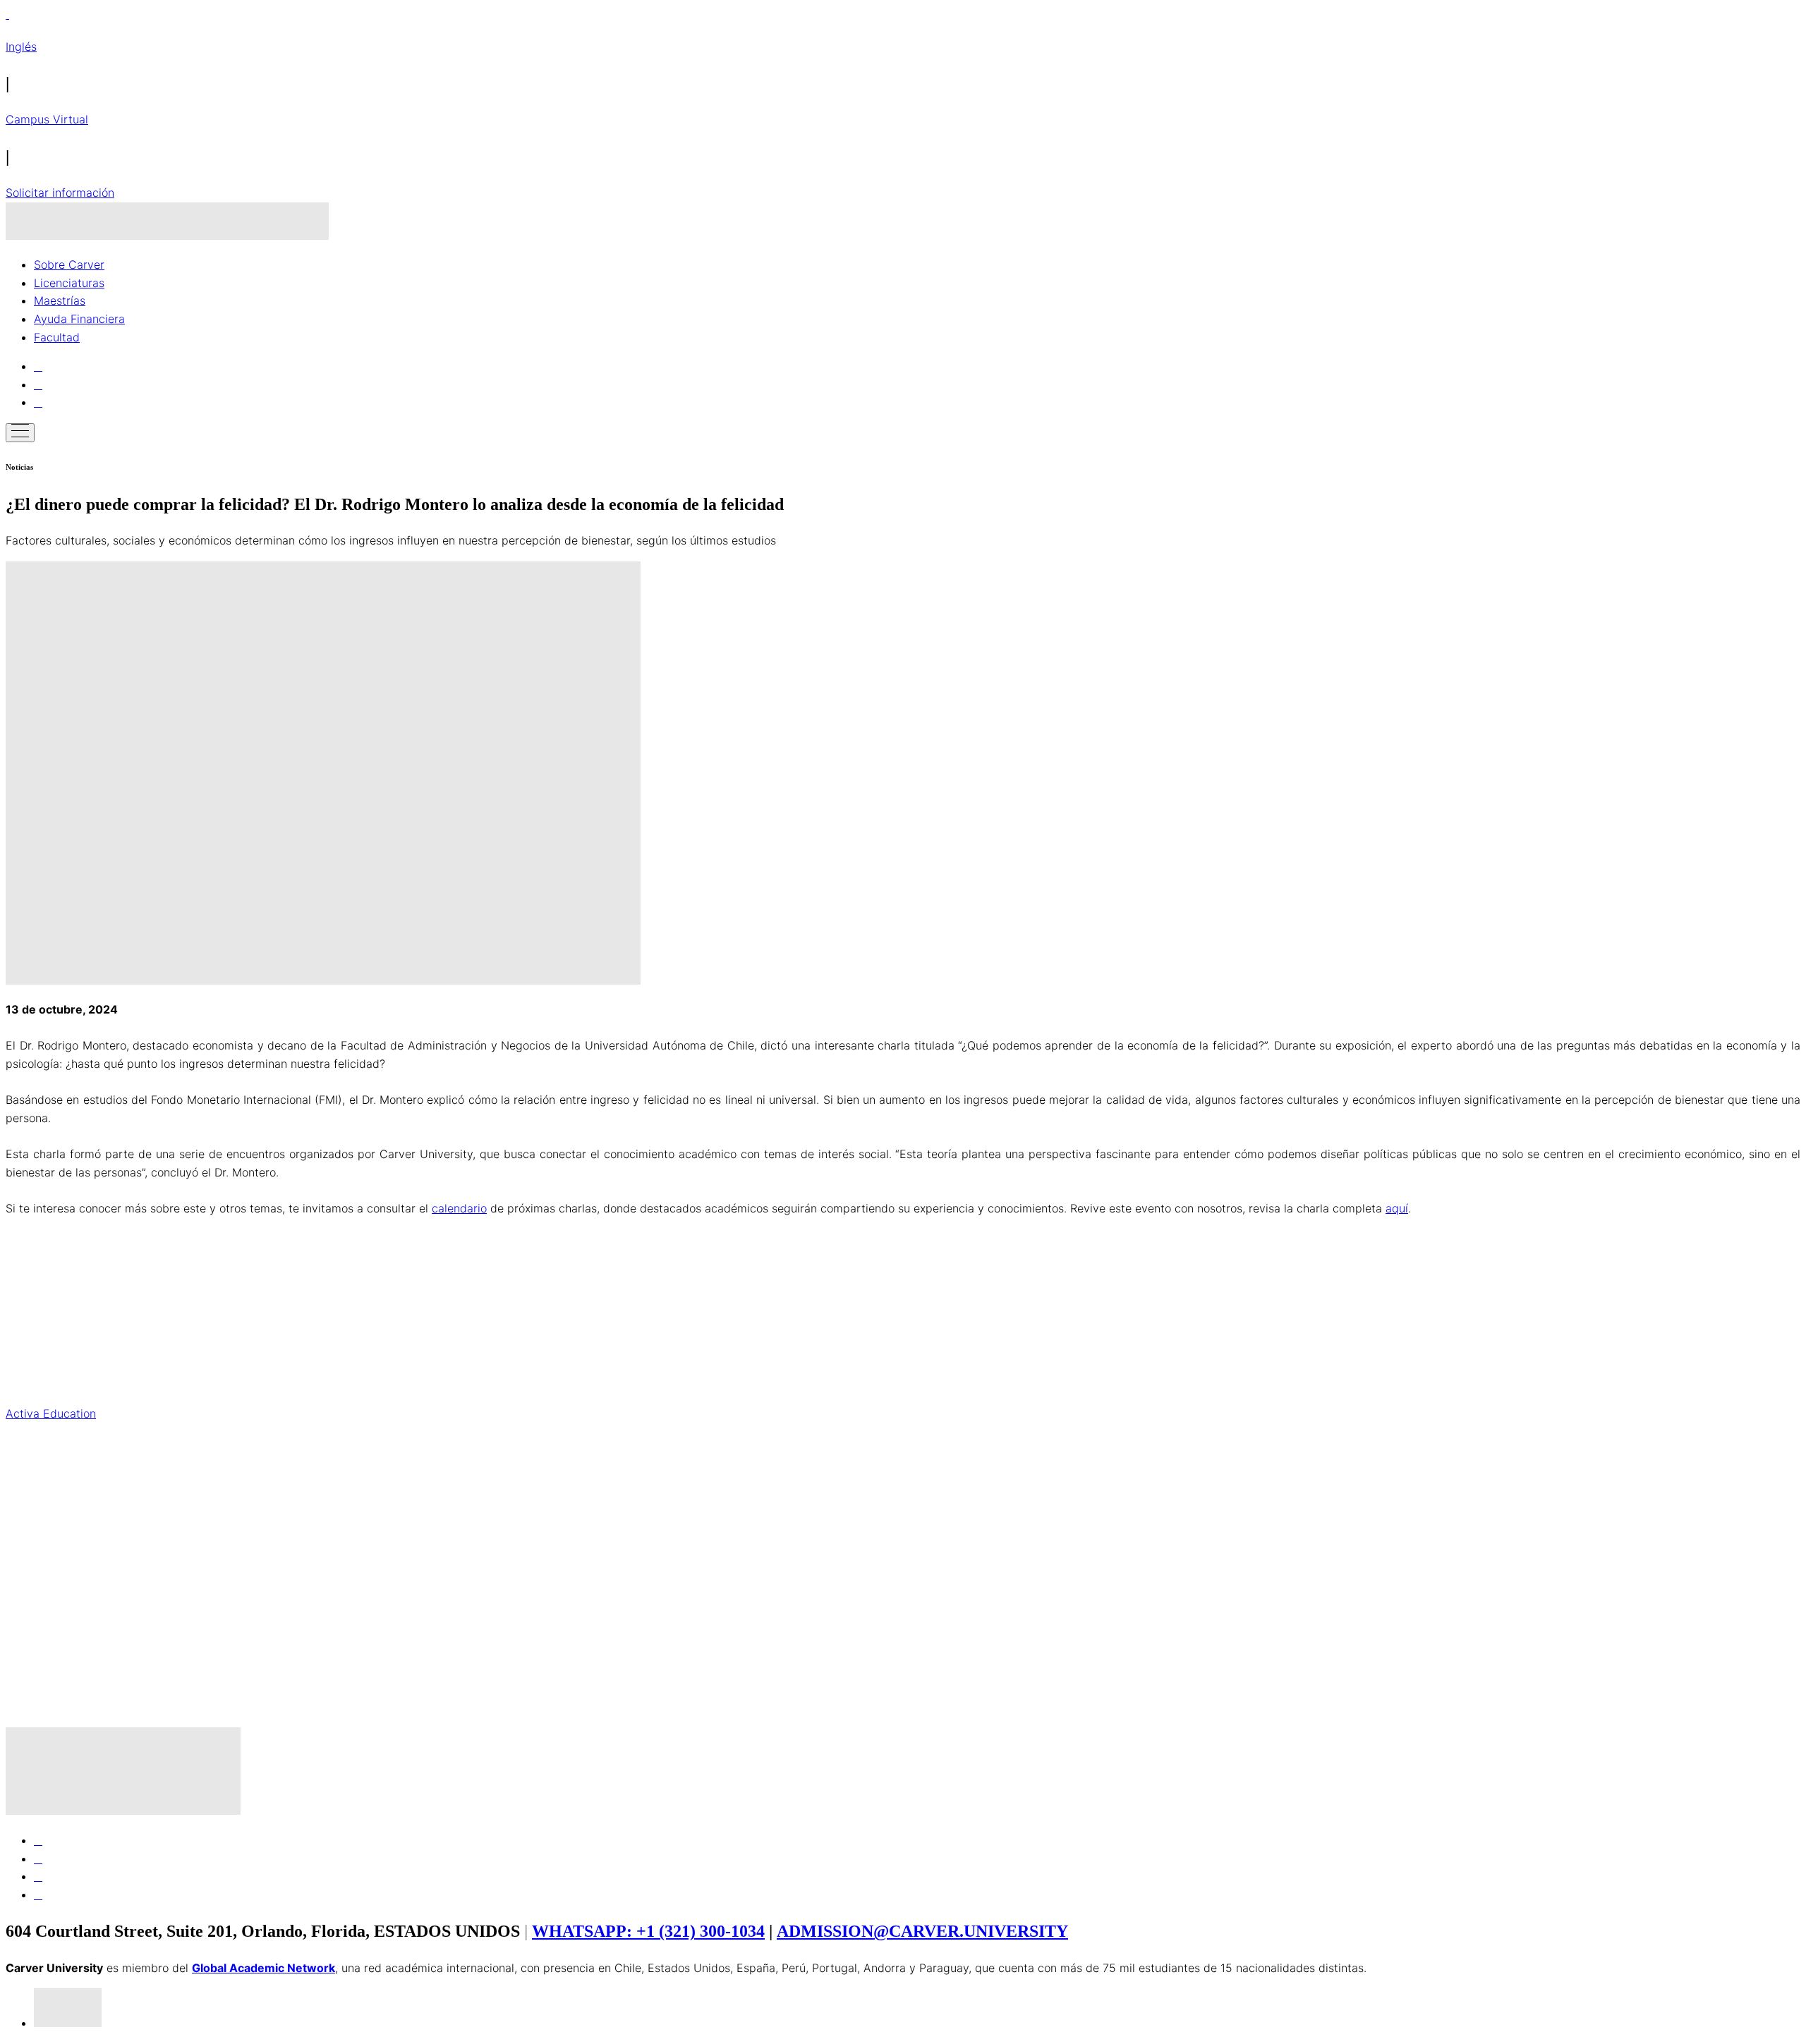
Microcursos (903, 1472)
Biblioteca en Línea (56, 1384)
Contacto (30, 1237)
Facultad (57, 337)
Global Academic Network (263, 1968)
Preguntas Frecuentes (903, 1325)
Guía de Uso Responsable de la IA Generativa (903, 1589)
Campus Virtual (47, 119)
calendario (459, 1208)
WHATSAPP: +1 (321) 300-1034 (648, 1931)
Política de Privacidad (63, 1648)
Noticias (27, 1267)
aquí (1397, 1208)
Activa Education (51, 1413)
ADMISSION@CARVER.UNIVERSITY (922, 1931)
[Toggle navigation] (20, 433)
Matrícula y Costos (55, 1560)
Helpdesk (30, 1502)
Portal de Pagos (48, 1296)
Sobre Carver (69, 264)
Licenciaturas (69, 283)
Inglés (21, 47)
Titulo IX (27, 1531)
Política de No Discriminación (83, 1619)
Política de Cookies (56, 1677)
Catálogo (903, 1707)
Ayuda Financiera (79, 319)
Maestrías (60, 300)
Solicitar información (60, 193)
